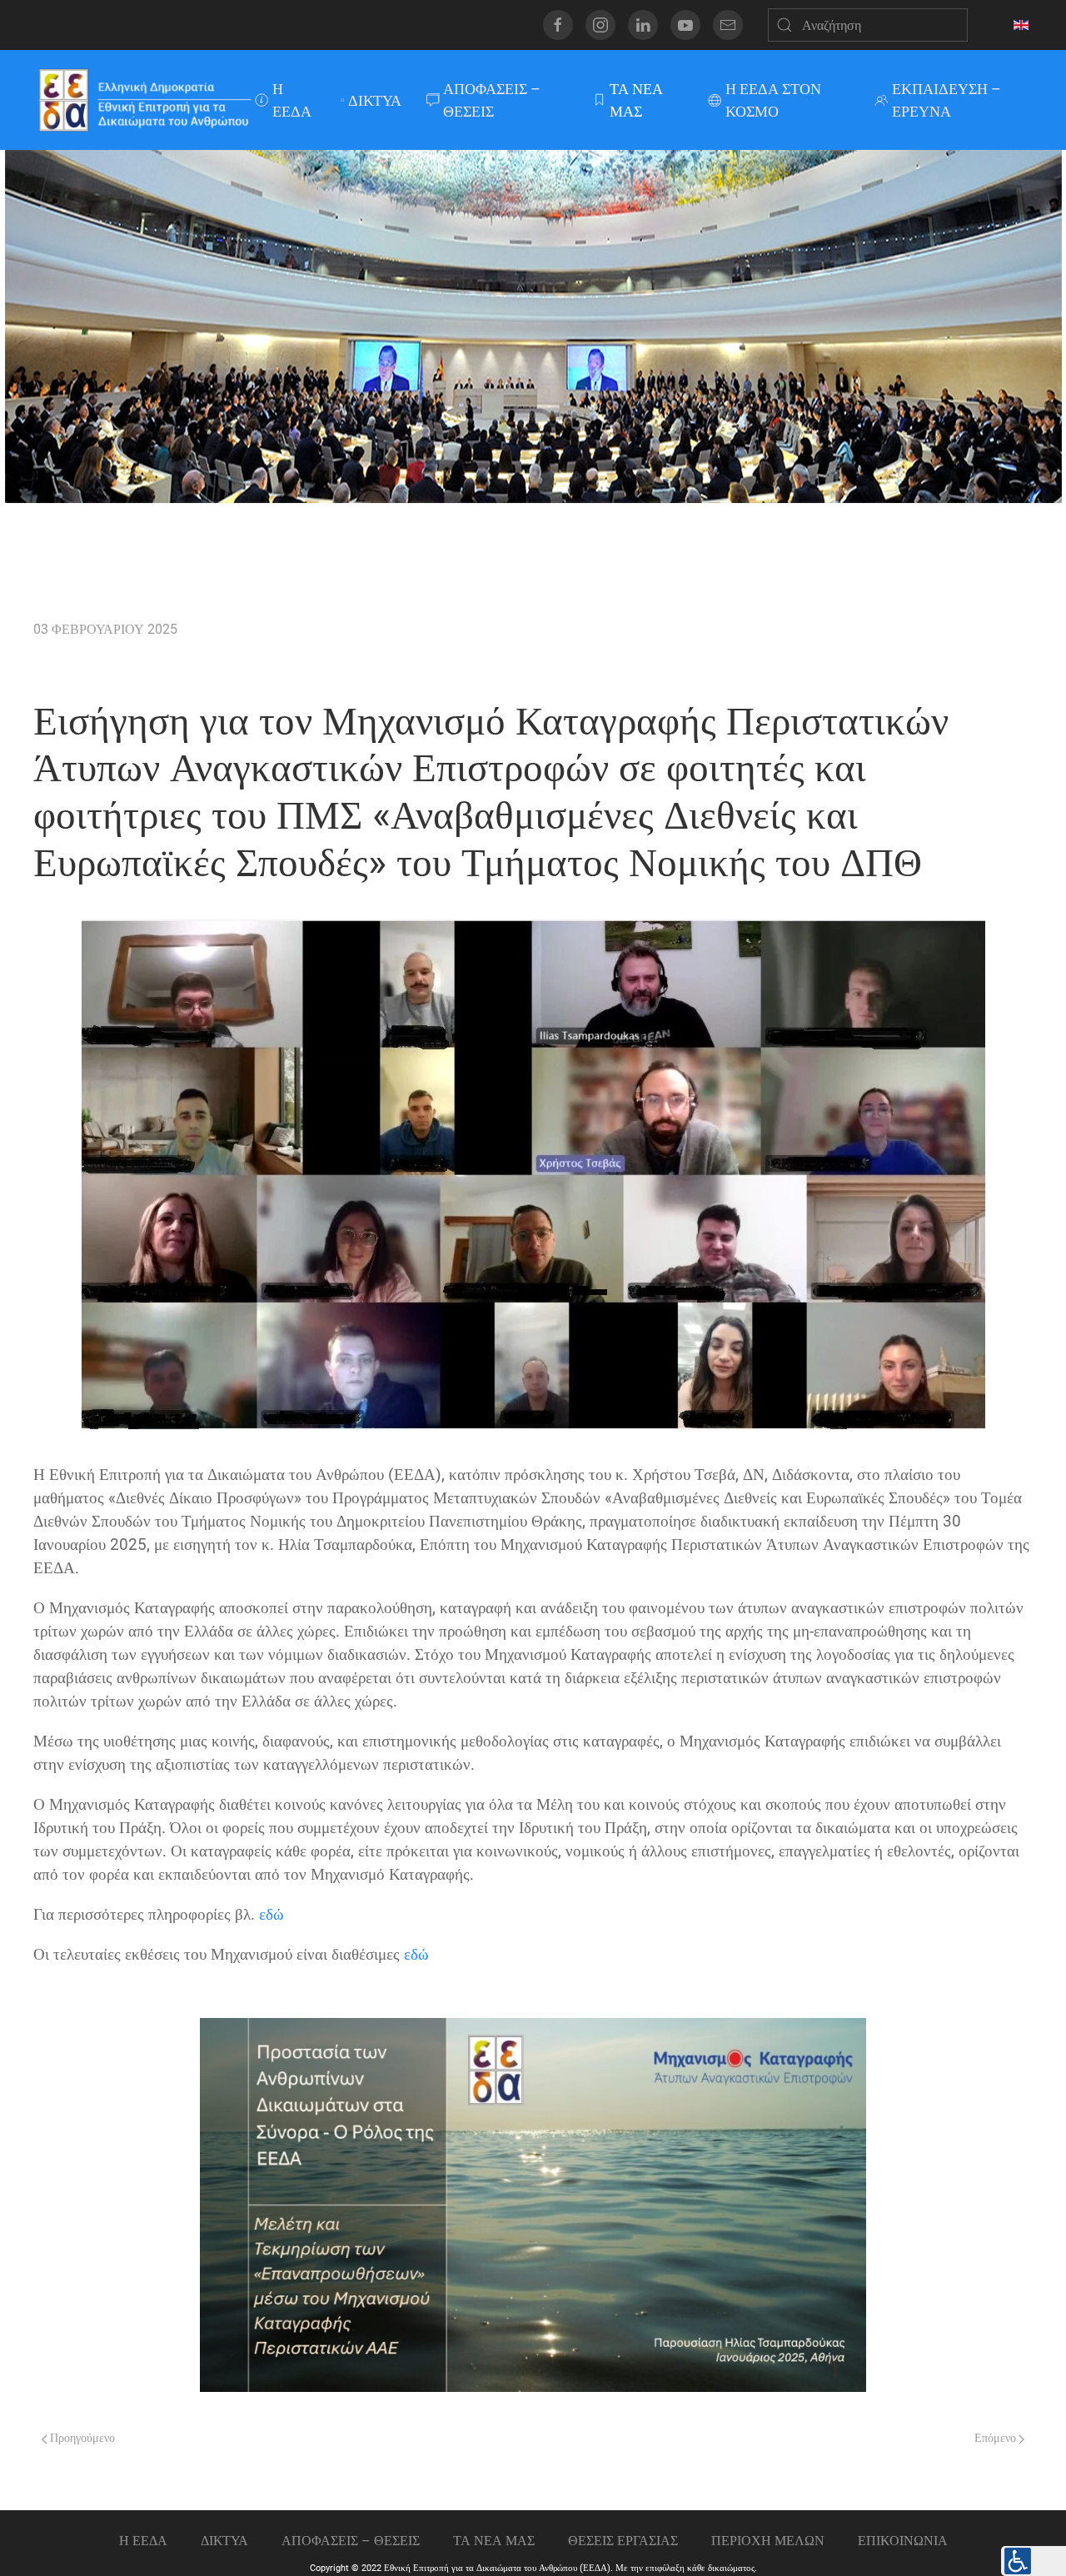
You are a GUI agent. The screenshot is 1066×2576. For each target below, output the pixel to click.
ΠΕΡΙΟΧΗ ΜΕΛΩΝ (768, 2541)
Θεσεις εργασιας (623, 2541)
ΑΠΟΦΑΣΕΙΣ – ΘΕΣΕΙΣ (492, 100)
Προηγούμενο (81, 2438)
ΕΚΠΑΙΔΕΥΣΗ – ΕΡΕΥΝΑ (946, 100)
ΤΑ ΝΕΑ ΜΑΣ (636, 100)
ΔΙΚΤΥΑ (375, 100)
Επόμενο (996, 2438)
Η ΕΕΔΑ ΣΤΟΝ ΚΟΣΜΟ (773, 100)
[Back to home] (144, 100)
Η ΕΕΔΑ (292, 100)
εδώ (271, 1915)
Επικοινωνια (903, 2541)
